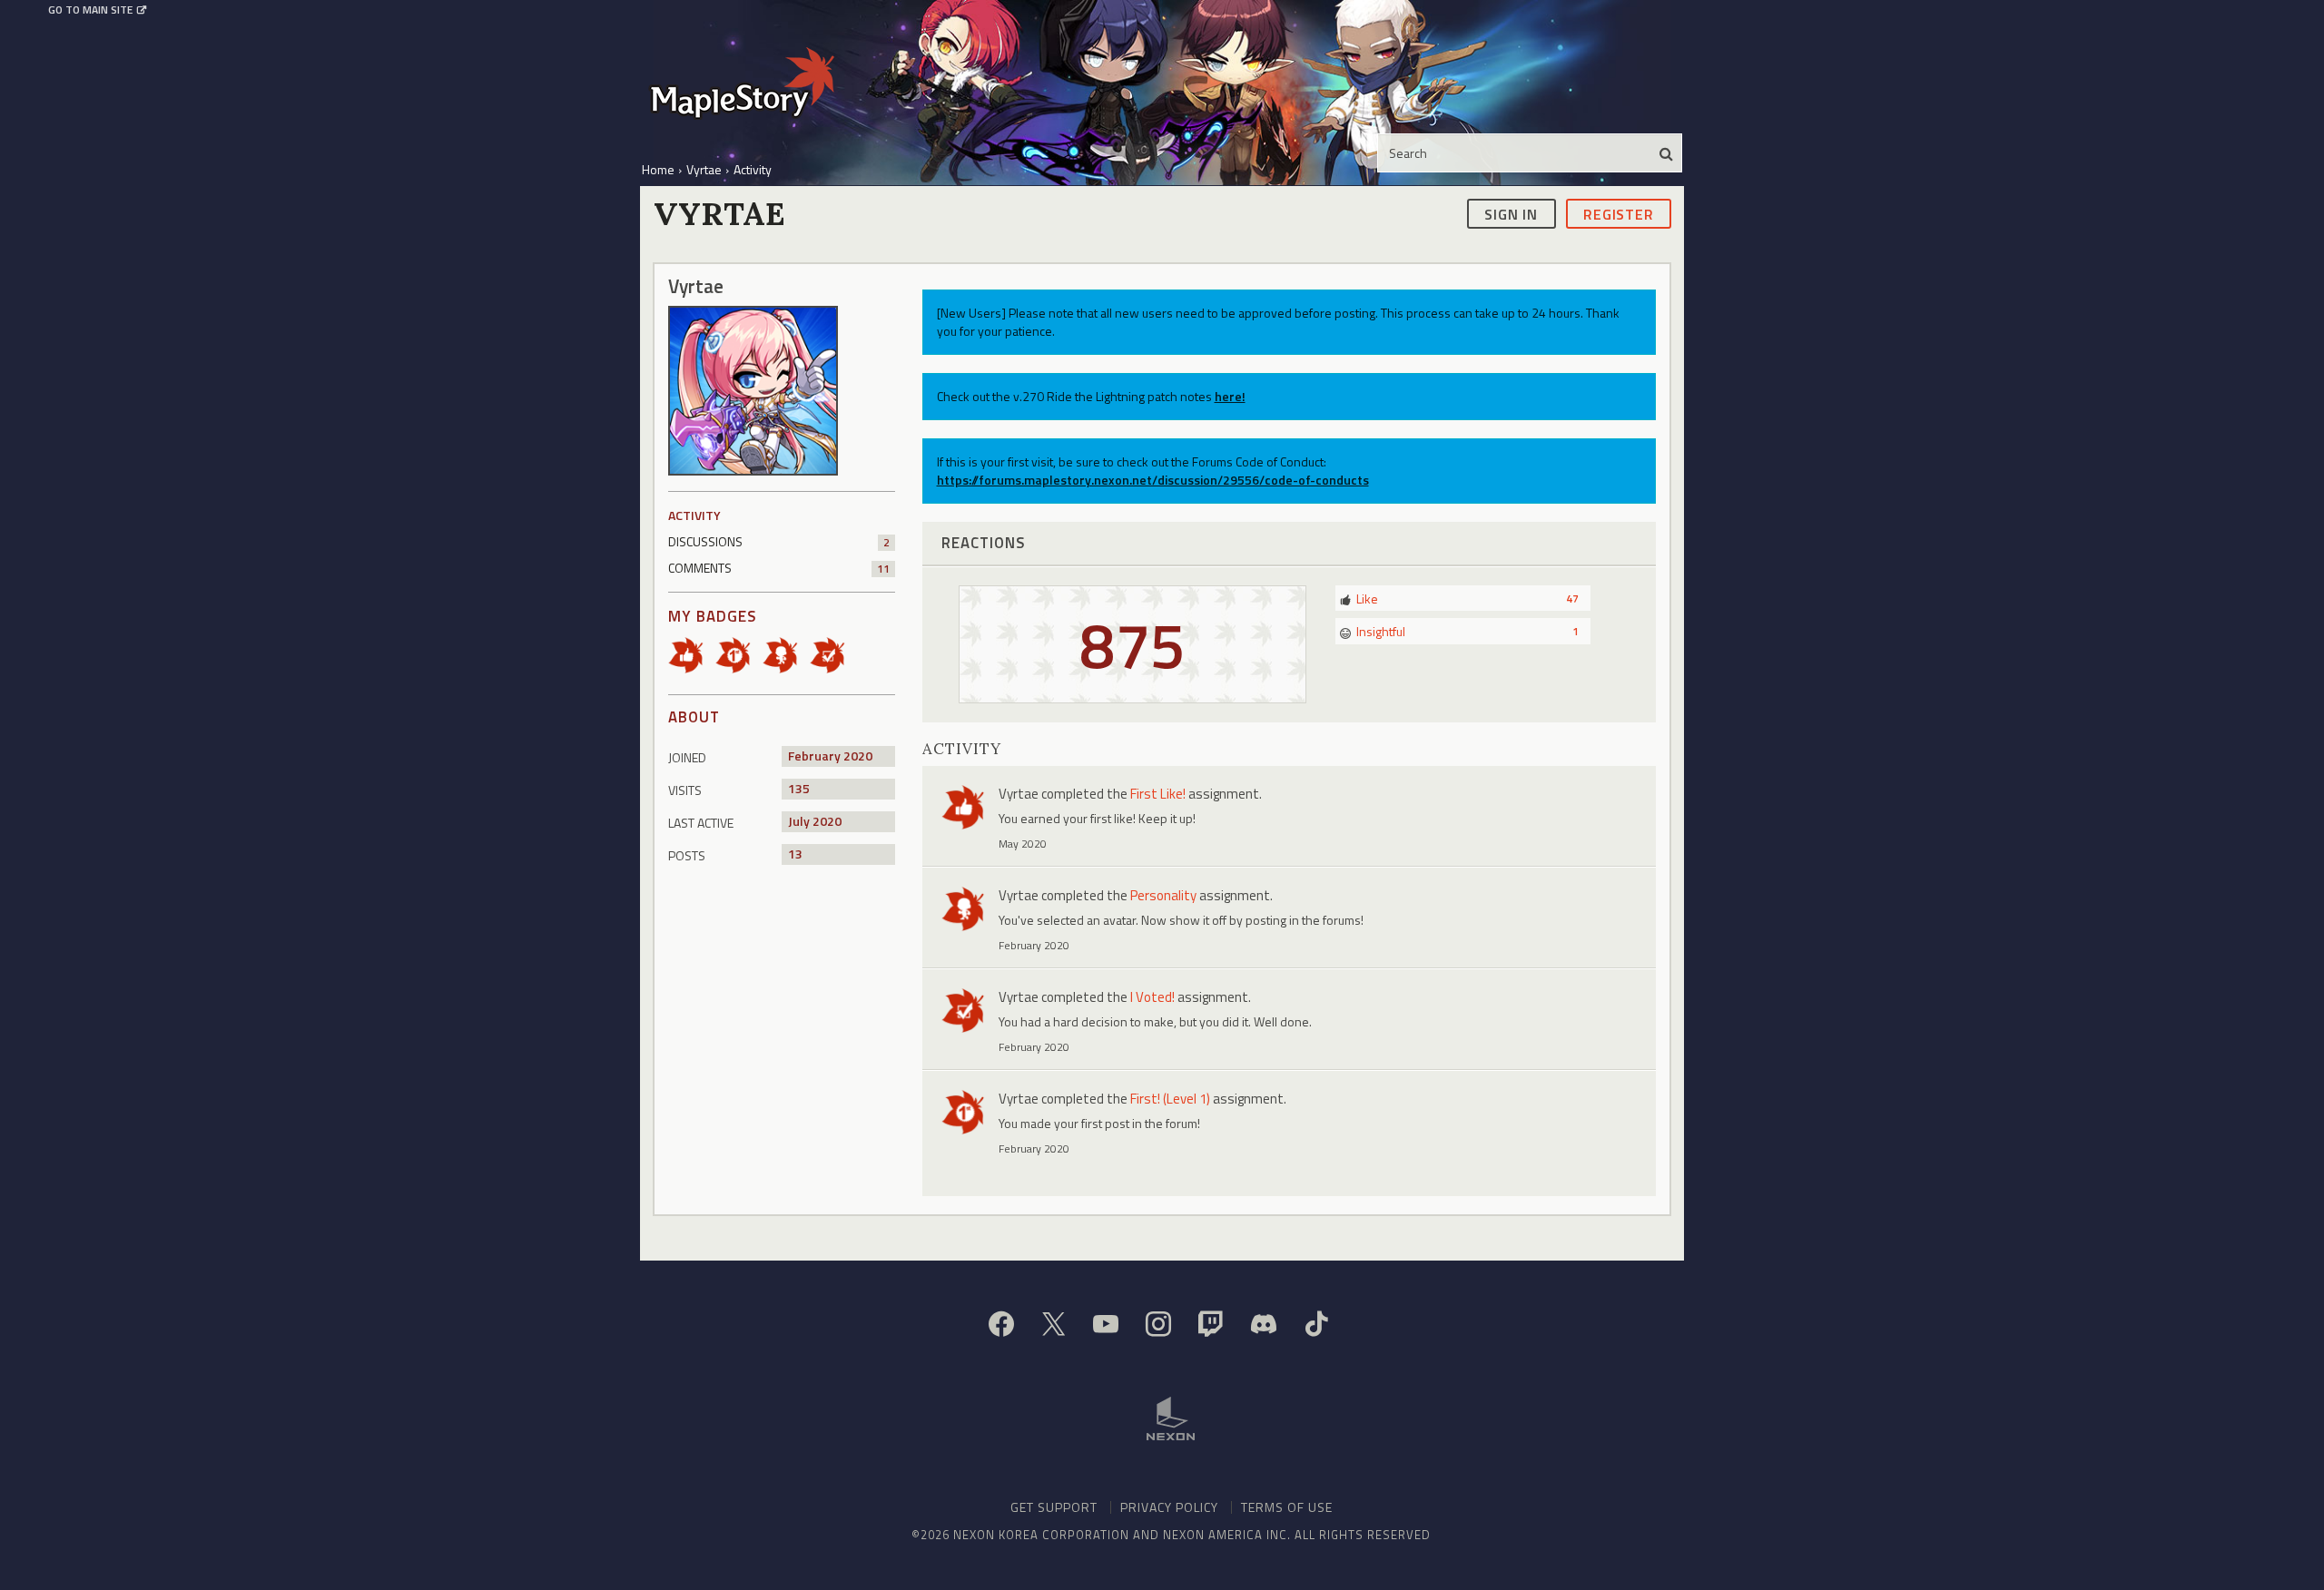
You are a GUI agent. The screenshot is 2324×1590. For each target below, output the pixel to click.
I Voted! (1152, 997)
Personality (1163, 895)
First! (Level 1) (1170, 1099)
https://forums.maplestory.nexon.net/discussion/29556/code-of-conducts (1153, 480)
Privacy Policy (1169, 1507)
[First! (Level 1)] (739, 654)
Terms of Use (1287, 1507)
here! (1230, 396)
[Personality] (786, 654)
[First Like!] (692, 654)
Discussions (779, 541)
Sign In (1511, 213)
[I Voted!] (833, 654)
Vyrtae (1019, 794)
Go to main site (90, 10)
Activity (694, 515)
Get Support (1054, 1507)
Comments (779, 568)
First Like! (1158, 794)
